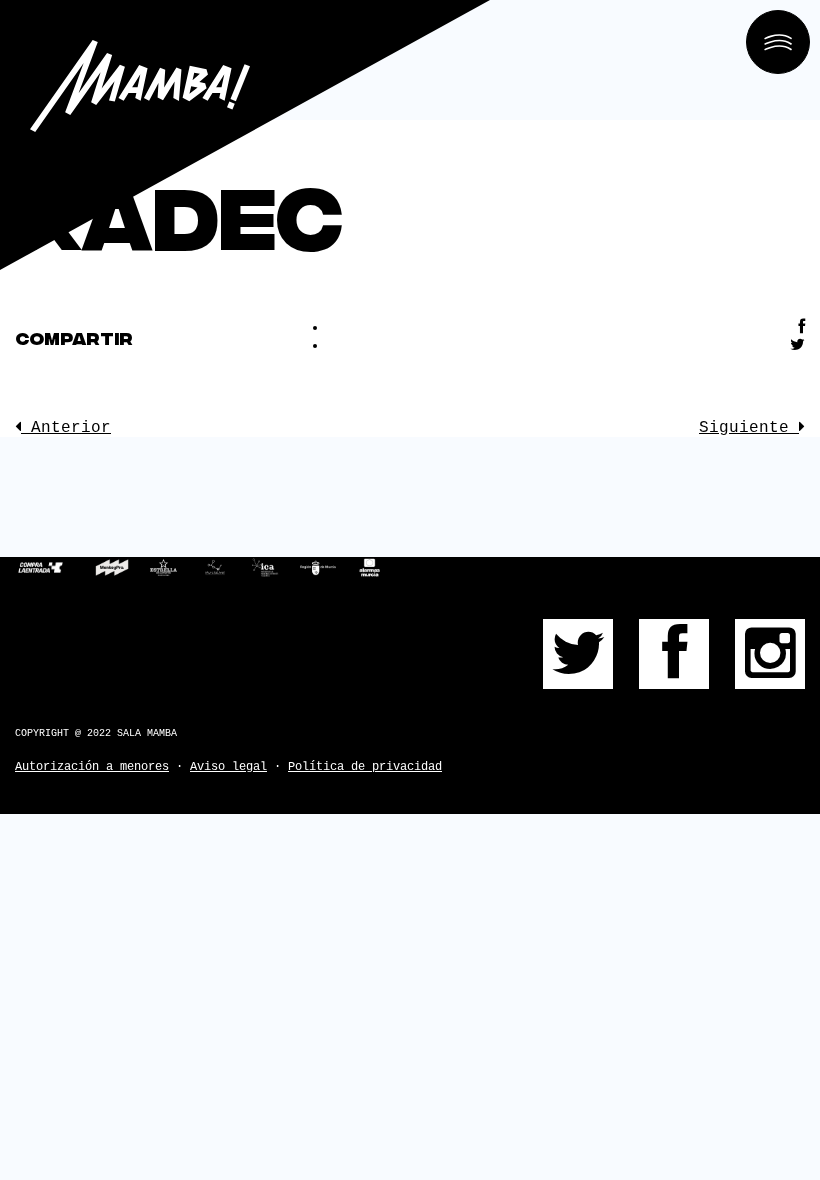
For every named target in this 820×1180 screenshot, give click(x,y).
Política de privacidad (365, 767)
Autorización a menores (92, 767)
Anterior (66, 428)
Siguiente (749, 428)
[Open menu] (778, 42)
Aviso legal (228, 767)
